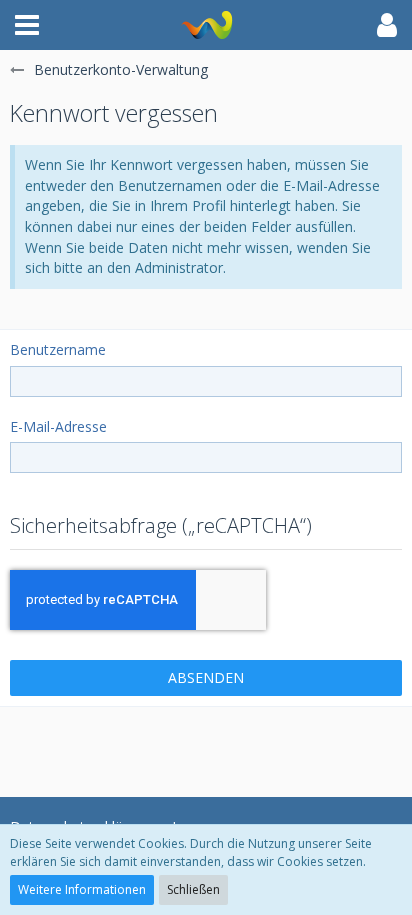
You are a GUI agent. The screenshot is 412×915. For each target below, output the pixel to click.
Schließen (193, 889)
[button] (27, 25)
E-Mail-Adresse (58, 426)
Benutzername (58, 349)
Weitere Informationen (82, 889)
